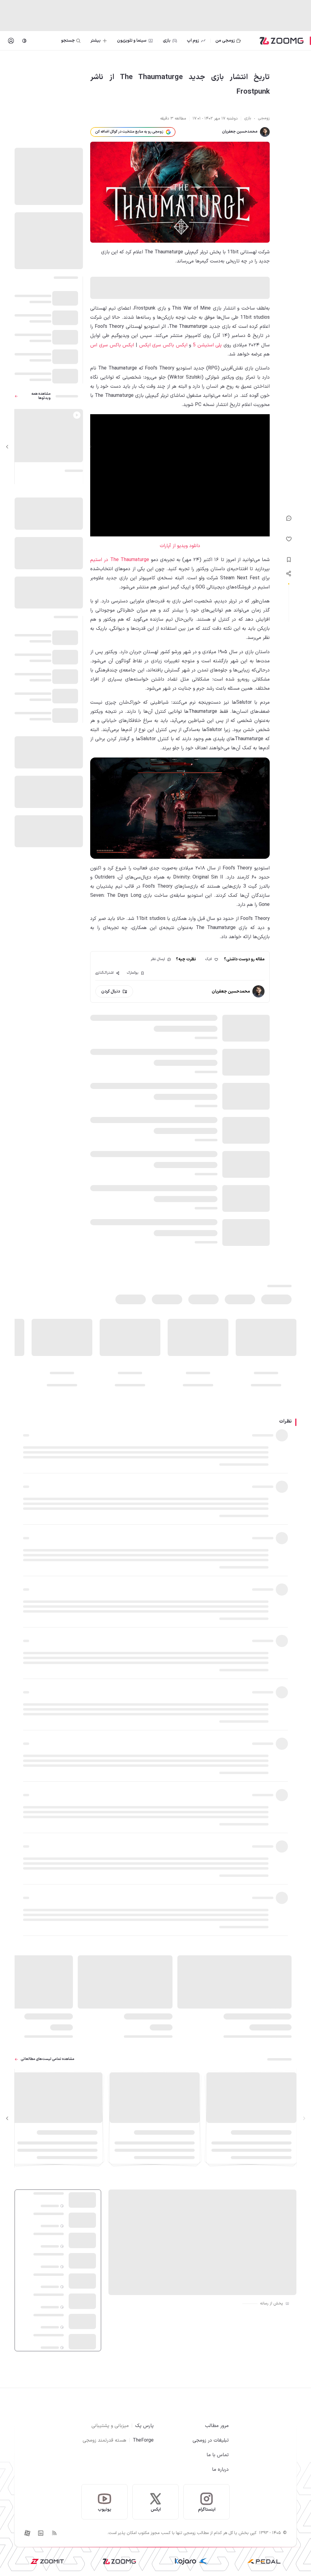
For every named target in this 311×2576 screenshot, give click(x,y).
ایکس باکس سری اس (112, 345)
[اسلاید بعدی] (7, 447)
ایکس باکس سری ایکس (163, 345)
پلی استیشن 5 (207, 345)
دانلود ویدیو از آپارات (180, 546)
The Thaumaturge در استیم (120, 560)
